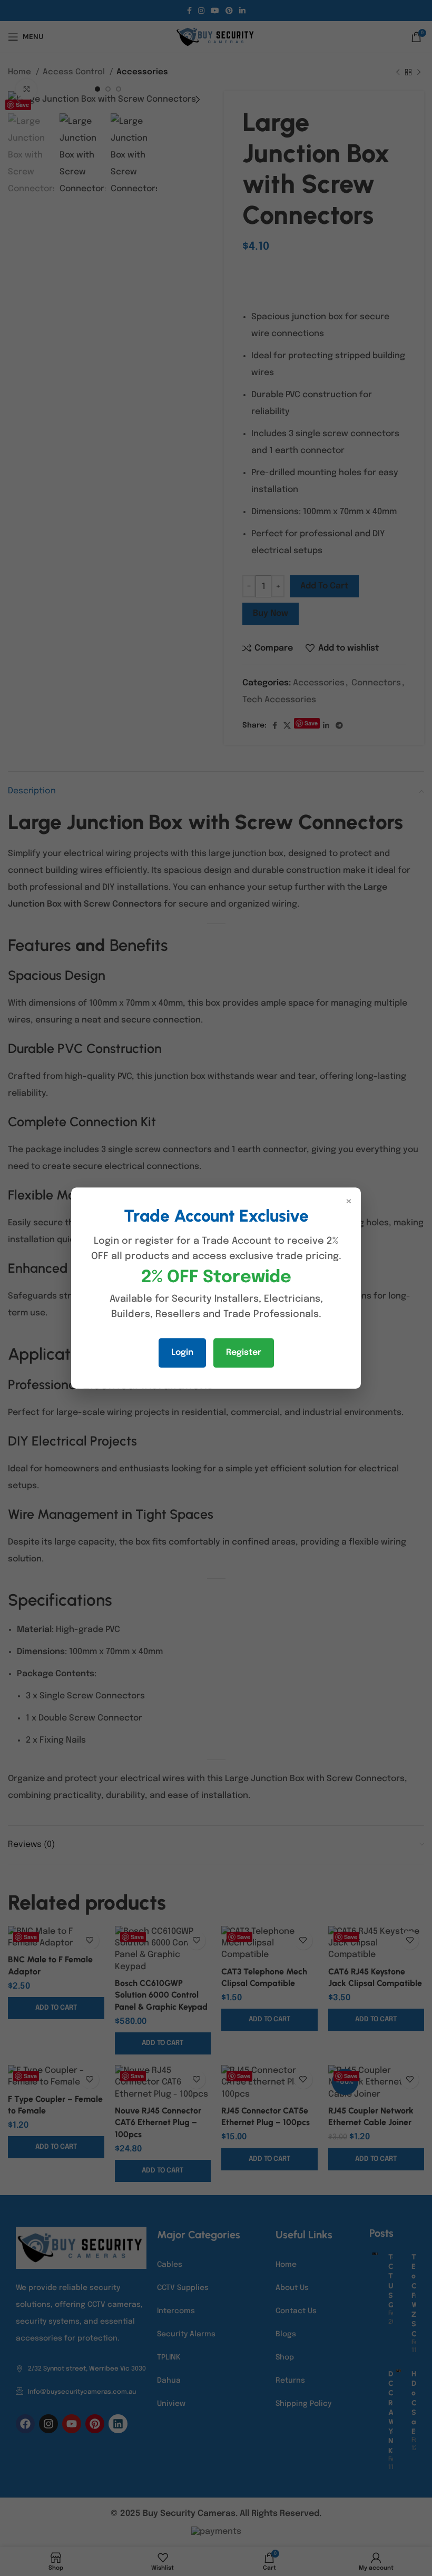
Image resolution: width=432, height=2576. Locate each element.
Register (244, 1353)
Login (182, 1353)
